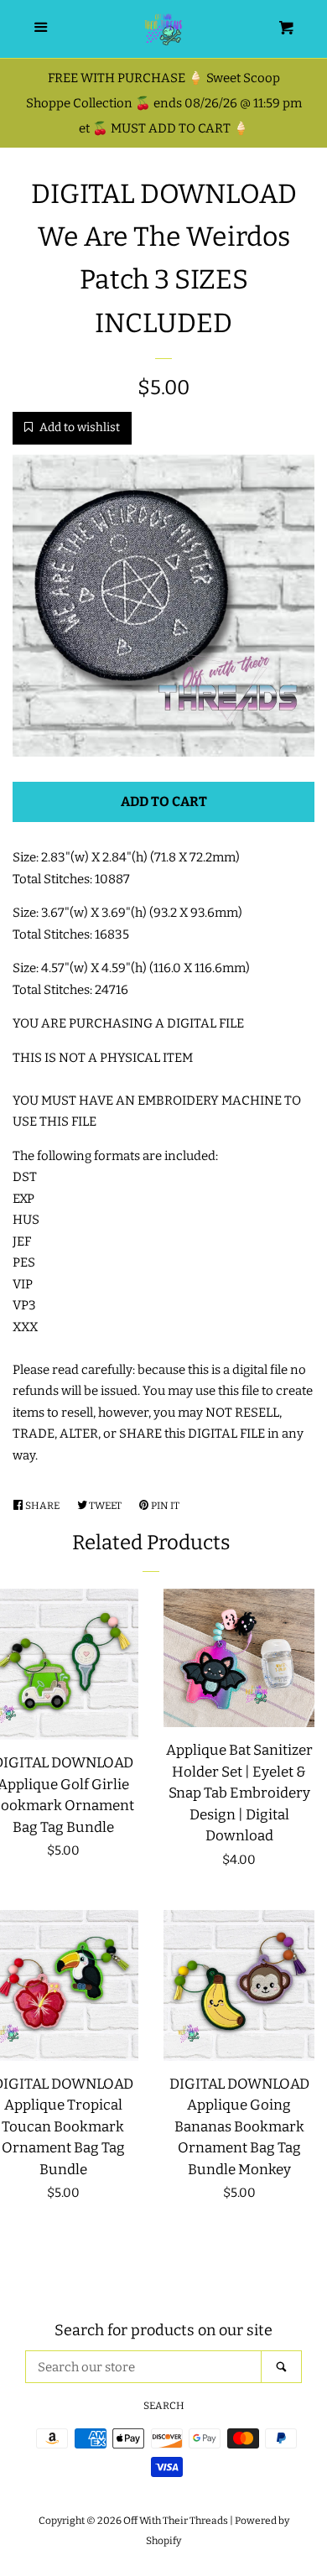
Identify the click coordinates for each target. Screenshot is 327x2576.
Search (164, 2406)
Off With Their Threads (176, 2521)
